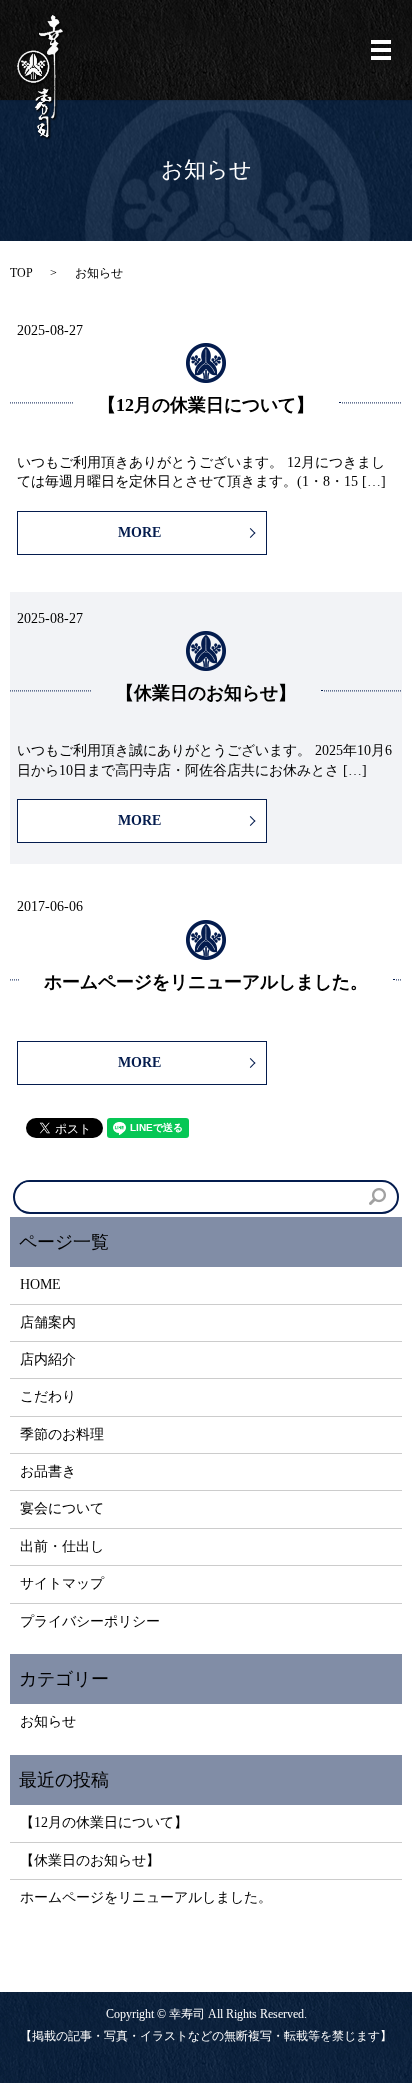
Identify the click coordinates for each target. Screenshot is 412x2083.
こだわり (48, 1396)
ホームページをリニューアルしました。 (206, 982)
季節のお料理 (62, 1434)
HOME (40, 1284)
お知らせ (48, 1721)
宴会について (62, 1508)
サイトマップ (62, 1583)
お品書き (48, 1471)
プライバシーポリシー (90, 1621)
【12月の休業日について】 (206, 405)
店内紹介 (48, 1359)
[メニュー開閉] (381, 50)
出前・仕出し (62, 1546)
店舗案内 (48, 1322)
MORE (139, 532)
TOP (21, 273)
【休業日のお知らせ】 (206, 693)
